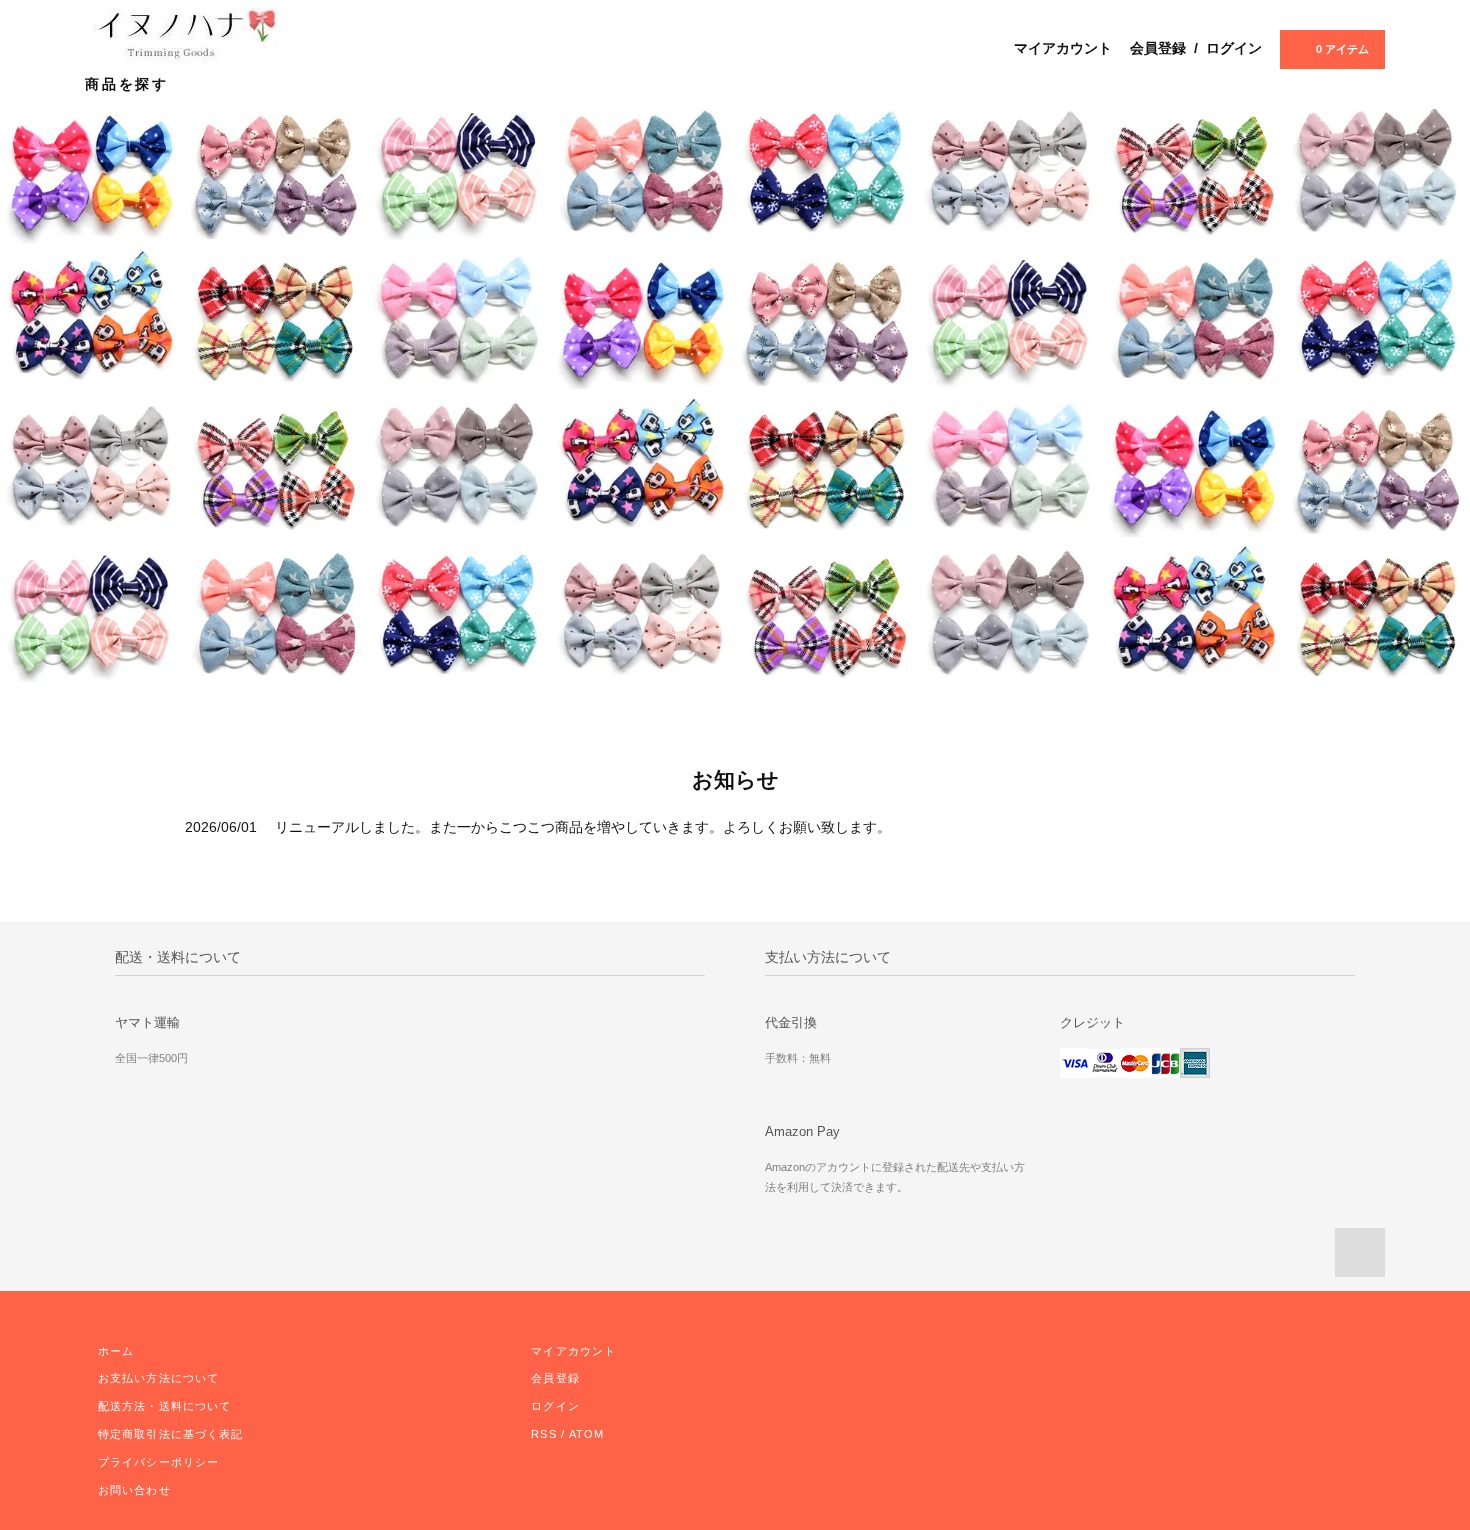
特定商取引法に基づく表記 (170, 1434)
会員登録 (1158, 48)
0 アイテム (1342, 49)
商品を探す (130, 84)
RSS (543, 1434)
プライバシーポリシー (158, 1462)
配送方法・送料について (164, 1406)
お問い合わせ (134, 1490)
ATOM (586, 1434)
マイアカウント (1063, 48)
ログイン (1234, 48)
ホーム (116, 1351)
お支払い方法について (158, 1378)
